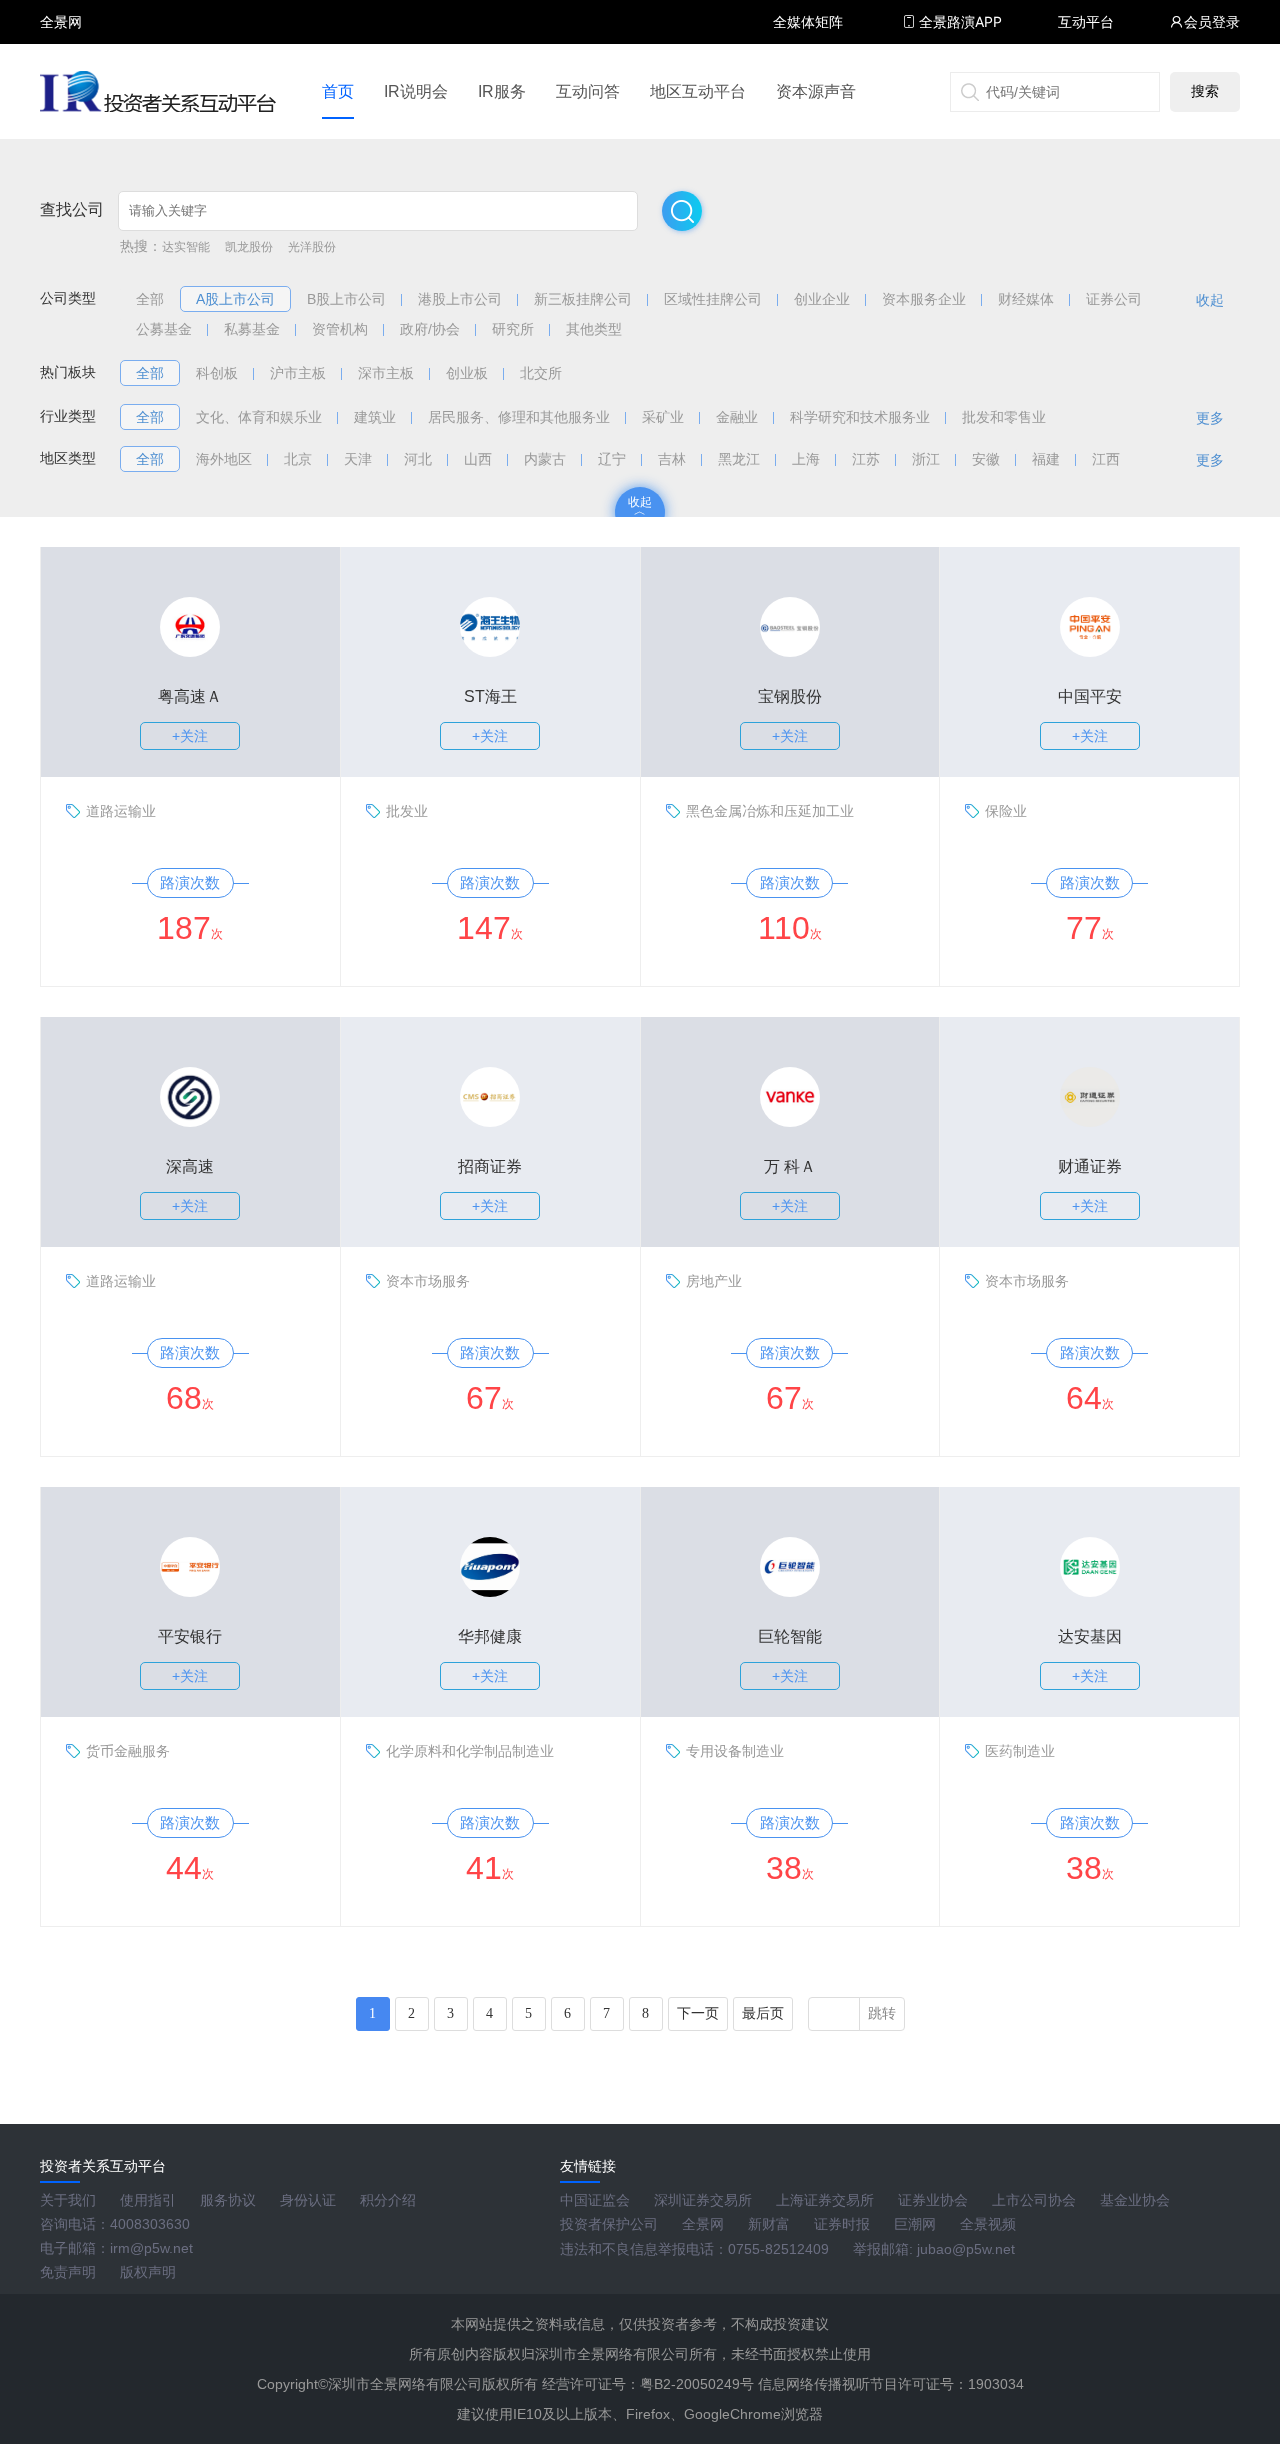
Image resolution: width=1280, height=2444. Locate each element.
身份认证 (308, 2200)
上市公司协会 (1034, 2200)
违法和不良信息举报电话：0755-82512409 (694, 2249)
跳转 (882, 2013)
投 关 (61, 48)
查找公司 (72, 209)
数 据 (61, 65)
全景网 (703, 2224)
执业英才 (61, 21)
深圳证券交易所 (703, 2200)
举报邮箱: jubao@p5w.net (934, 2249)
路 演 (61, 39)
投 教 (61, 74)
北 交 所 (61, 56)
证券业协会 (933, 2200)
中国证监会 (595, 2200)
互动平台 (1086, 21)
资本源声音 (816, 91)
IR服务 (502, 91)
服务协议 (228, 2200)
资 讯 (61, 30)
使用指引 (148, 2200)
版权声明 (148, 2272)
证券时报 (842, 2224)
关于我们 (68, 2200)
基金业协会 (1135, 2200)
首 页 (61, 4)
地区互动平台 (698, 91)
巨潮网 (915, 2224)
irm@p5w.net (151, 2248)
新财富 (769, 2224)
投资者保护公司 (609, 2224)
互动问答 (588, 91)
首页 (338, 91)
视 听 (61, 12)
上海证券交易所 (825, 2200)
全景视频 (988, 2224)
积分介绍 (388, 2200)
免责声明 (68, 2272)
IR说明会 (416, 91)
